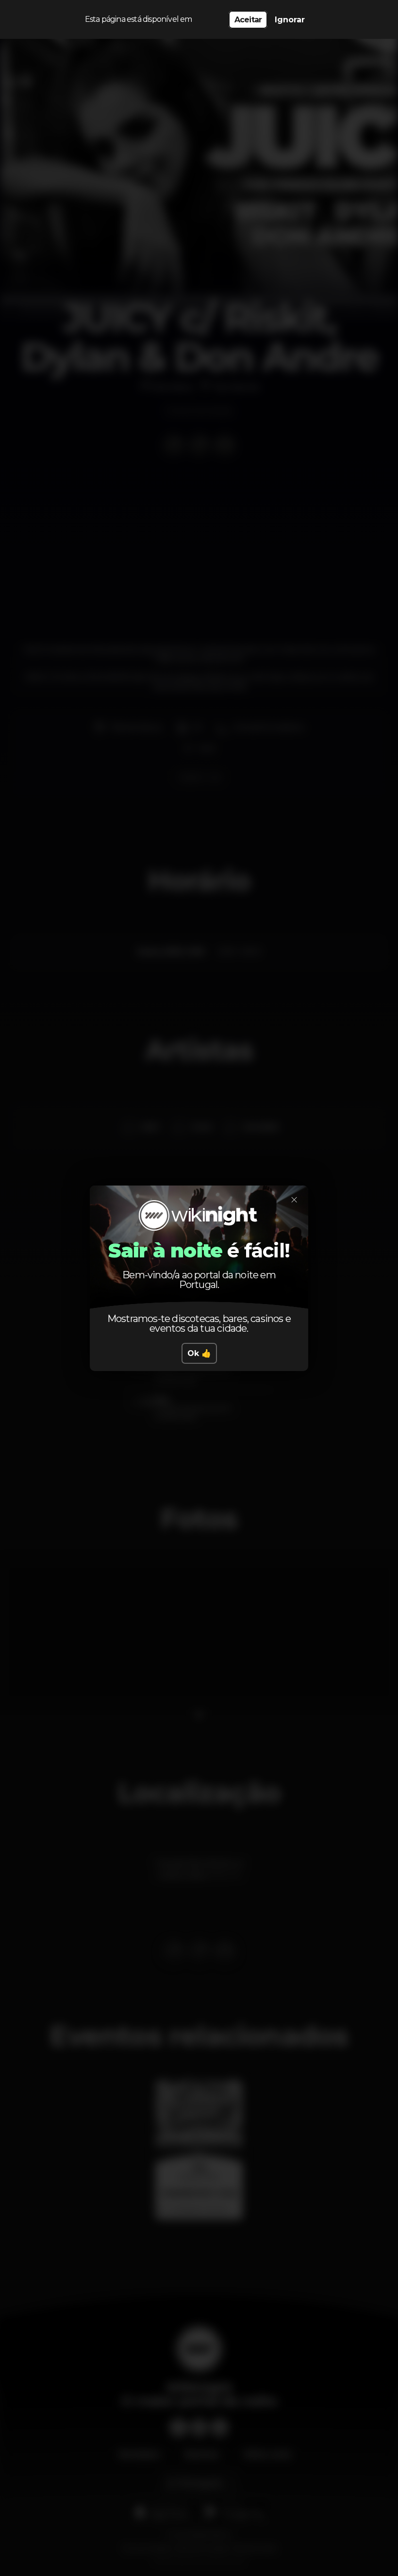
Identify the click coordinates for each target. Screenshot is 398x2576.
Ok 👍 (199, 1353)
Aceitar (248, 20)
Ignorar (290, 20)
